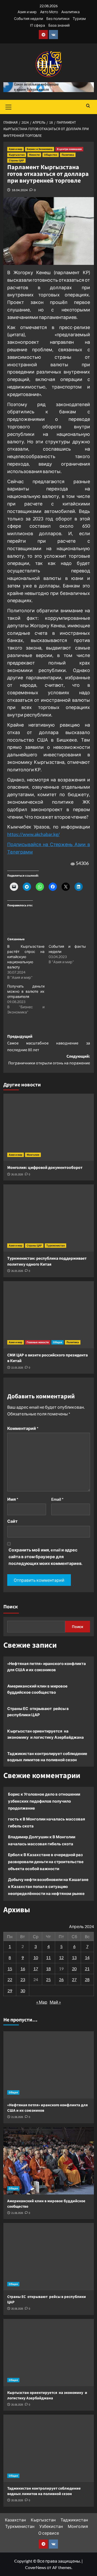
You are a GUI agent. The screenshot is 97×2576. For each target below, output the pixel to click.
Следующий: (49, 1060)
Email (57, 1499)
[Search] (88, 106)
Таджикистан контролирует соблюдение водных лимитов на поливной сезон (47, 1757)
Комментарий (23, 1428)
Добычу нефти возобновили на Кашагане (48, 1879)
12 (61, 1957)
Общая (58, 1342)
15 (10, 1969)
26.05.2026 (17, 1174)
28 (87, 1979)
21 (87, 1969)
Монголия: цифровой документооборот (45, 1168)
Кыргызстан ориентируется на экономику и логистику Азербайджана (46, 1734)
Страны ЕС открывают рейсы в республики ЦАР (38, 1712)
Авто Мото (49, 12)
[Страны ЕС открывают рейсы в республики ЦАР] (49, 2257)
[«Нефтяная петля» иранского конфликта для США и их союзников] (49, 2065)
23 (23, 1979)
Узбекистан (51, 2526)
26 (61, 1979)
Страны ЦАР (16, 160)
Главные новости (38, 1342)
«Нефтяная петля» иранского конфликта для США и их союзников (47, 1667)
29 (10, 1991)
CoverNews (36, 2567)
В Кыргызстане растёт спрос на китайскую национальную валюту (26, 957)
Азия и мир (27, 12)
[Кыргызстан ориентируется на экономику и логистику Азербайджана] (49, 2353)
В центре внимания (69, 149)
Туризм (79, 18)
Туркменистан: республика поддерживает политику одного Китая (48, 1261)
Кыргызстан (17, 155)
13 (74, 1957)
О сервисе (49, 2533)
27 (74, 1979)
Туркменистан (55, 1246)
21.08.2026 (17, 2117)
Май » (55, 2002)
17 (36, 1969)
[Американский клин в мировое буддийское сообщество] (49, 2161)
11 (48, 1957)
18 (48, 1969)
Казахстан (15, 2520)
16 (23, 1969)
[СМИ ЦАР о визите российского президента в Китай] (49, 1315)
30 (23, 1991)
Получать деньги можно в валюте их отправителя (26, 991)
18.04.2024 (20, 190)
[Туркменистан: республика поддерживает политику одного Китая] (49, 1218)
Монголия (33, 1155)
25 (48, 1979)
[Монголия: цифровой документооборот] (49, 1127)
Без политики (58, 18)
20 (74, 1969)
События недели (28, 18)
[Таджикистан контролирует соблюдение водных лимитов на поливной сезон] (49, 2448)
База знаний (59, 25)
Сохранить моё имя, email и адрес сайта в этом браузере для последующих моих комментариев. (46, 1556)
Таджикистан (74, 2520)
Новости (34, 155)
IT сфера (38, 25)
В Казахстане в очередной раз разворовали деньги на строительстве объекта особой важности (46, 1862)
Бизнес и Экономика (40, 149)
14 (87, 1957)
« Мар (42, 2002)
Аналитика (70, 12)
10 (36, 1957)
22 (10, 1979)
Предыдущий (49, 1043)
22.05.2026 (17, 1368)
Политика (68, 155)
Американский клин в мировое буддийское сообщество (37, 1689)
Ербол (14, 1855)
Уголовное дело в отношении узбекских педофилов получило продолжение (44, 1801)
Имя (13, 1499)
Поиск (11, 1607)
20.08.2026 (17, 2309)
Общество (51, 155)
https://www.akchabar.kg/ (33, 834)
